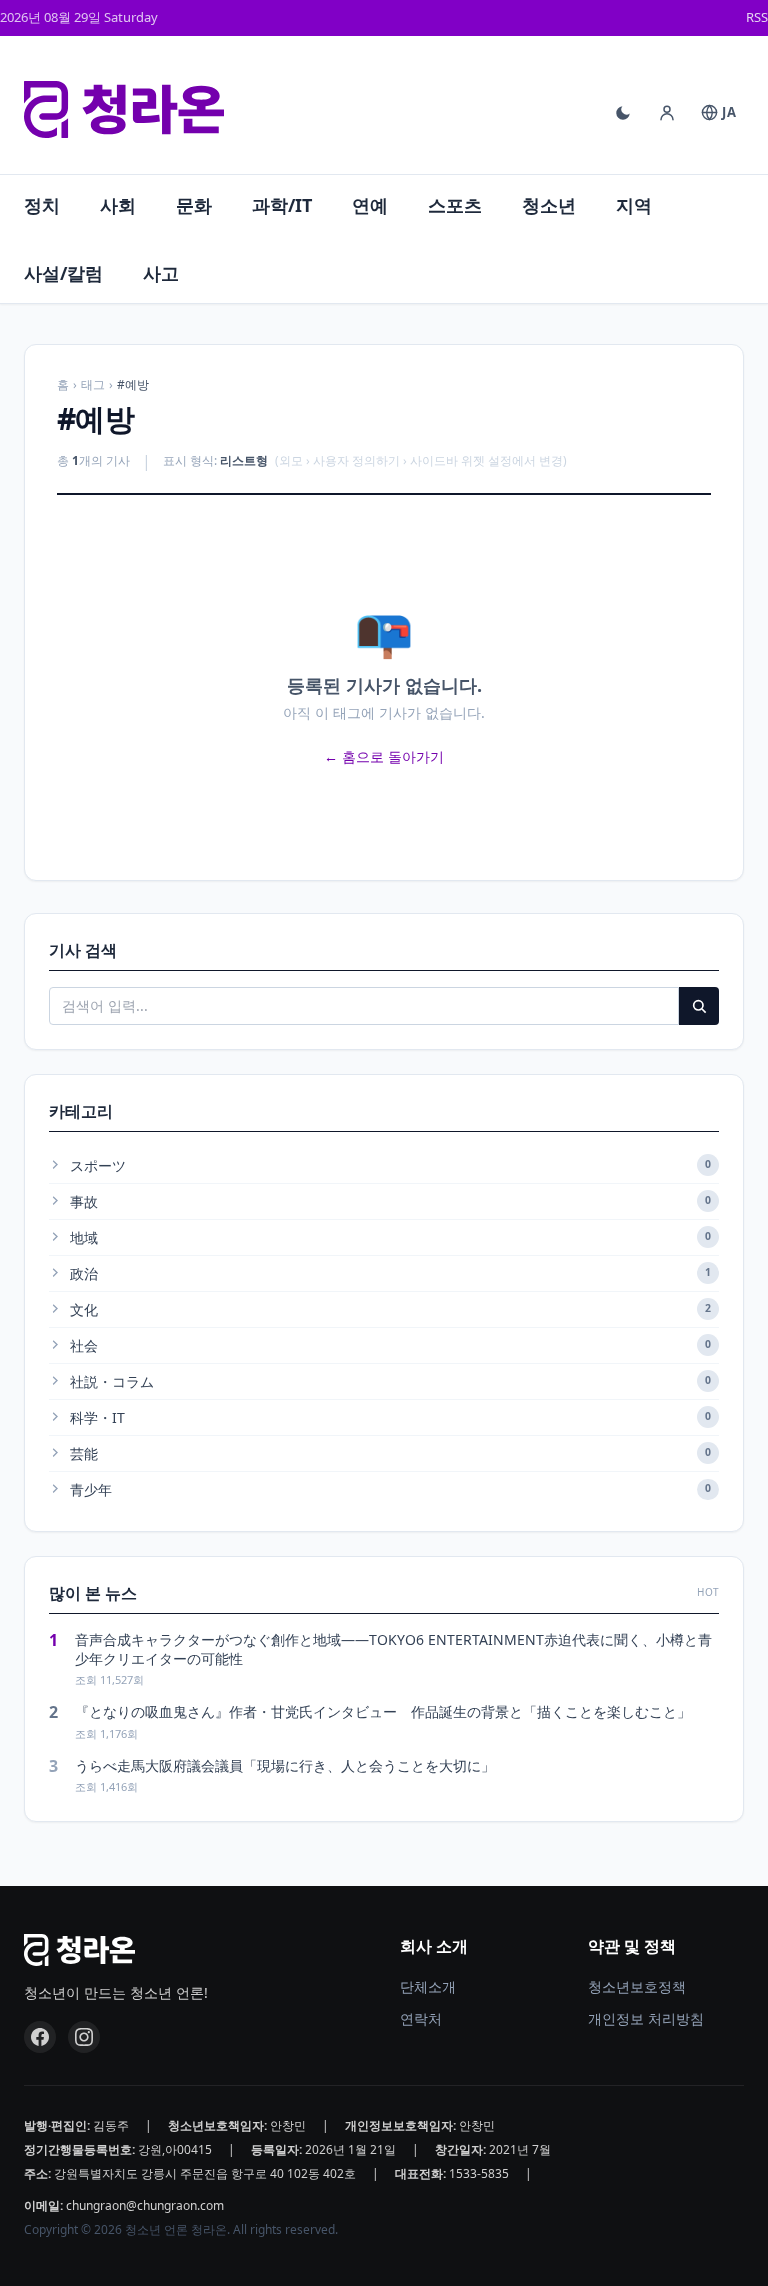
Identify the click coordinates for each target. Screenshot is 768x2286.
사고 (161, 273)
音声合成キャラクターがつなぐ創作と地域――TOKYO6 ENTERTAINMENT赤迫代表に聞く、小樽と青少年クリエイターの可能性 (393, 1649)
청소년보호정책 (637, 1986)
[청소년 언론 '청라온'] (124, 110)
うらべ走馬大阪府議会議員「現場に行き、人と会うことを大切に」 (285, 1765)
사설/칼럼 (63, 273)
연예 (370, 205)
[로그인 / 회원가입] (667, 113)
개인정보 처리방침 (646, 2018)
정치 (42, 205)
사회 (118, 205)
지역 (634, 205)
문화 (194, 205)
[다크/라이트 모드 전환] (623, 113)
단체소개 (428, 1986)
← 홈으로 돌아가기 (384, 756)
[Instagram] (84, 2037)
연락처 (421, 2018)
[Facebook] (40, 2037)
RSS (757, 17)
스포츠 (455, 205)
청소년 (549, 205)
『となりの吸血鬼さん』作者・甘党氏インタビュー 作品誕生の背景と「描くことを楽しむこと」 (383, 1711)
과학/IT (282, 205)
